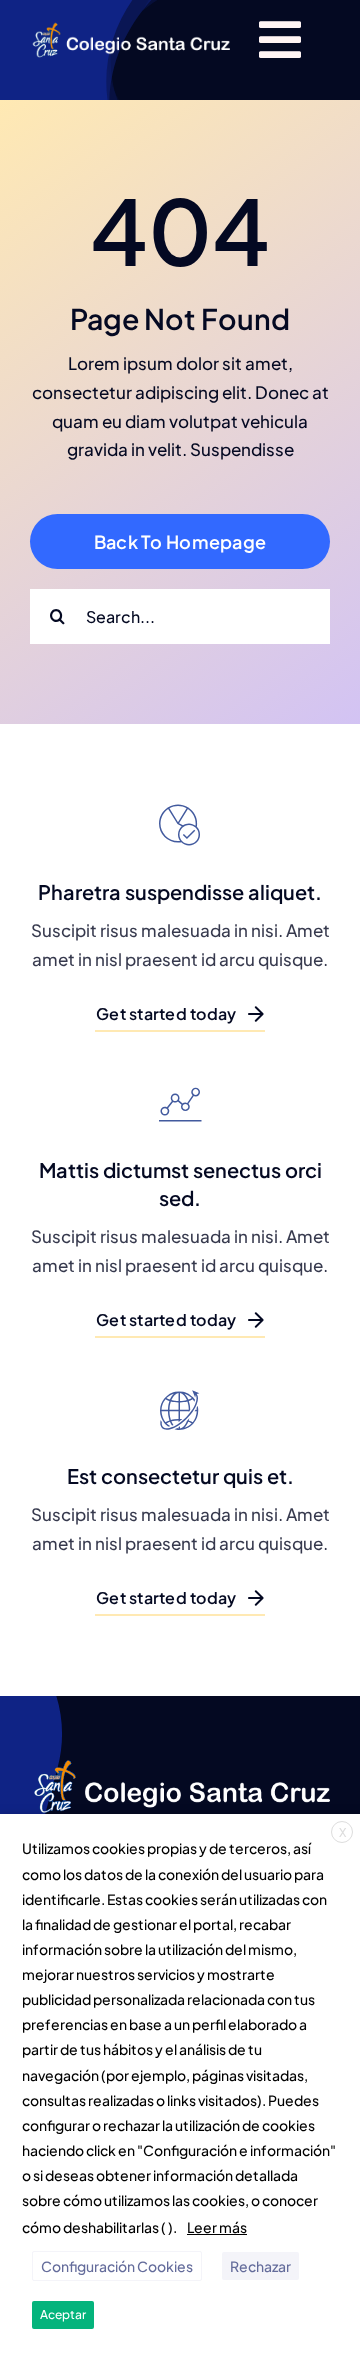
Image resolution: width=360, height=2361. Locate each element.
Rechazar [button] (260, 2266)
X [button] (342, 1832)
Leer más (217, 2227)
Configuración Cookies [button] (117, 2266)
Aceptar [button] (63, 2314)
